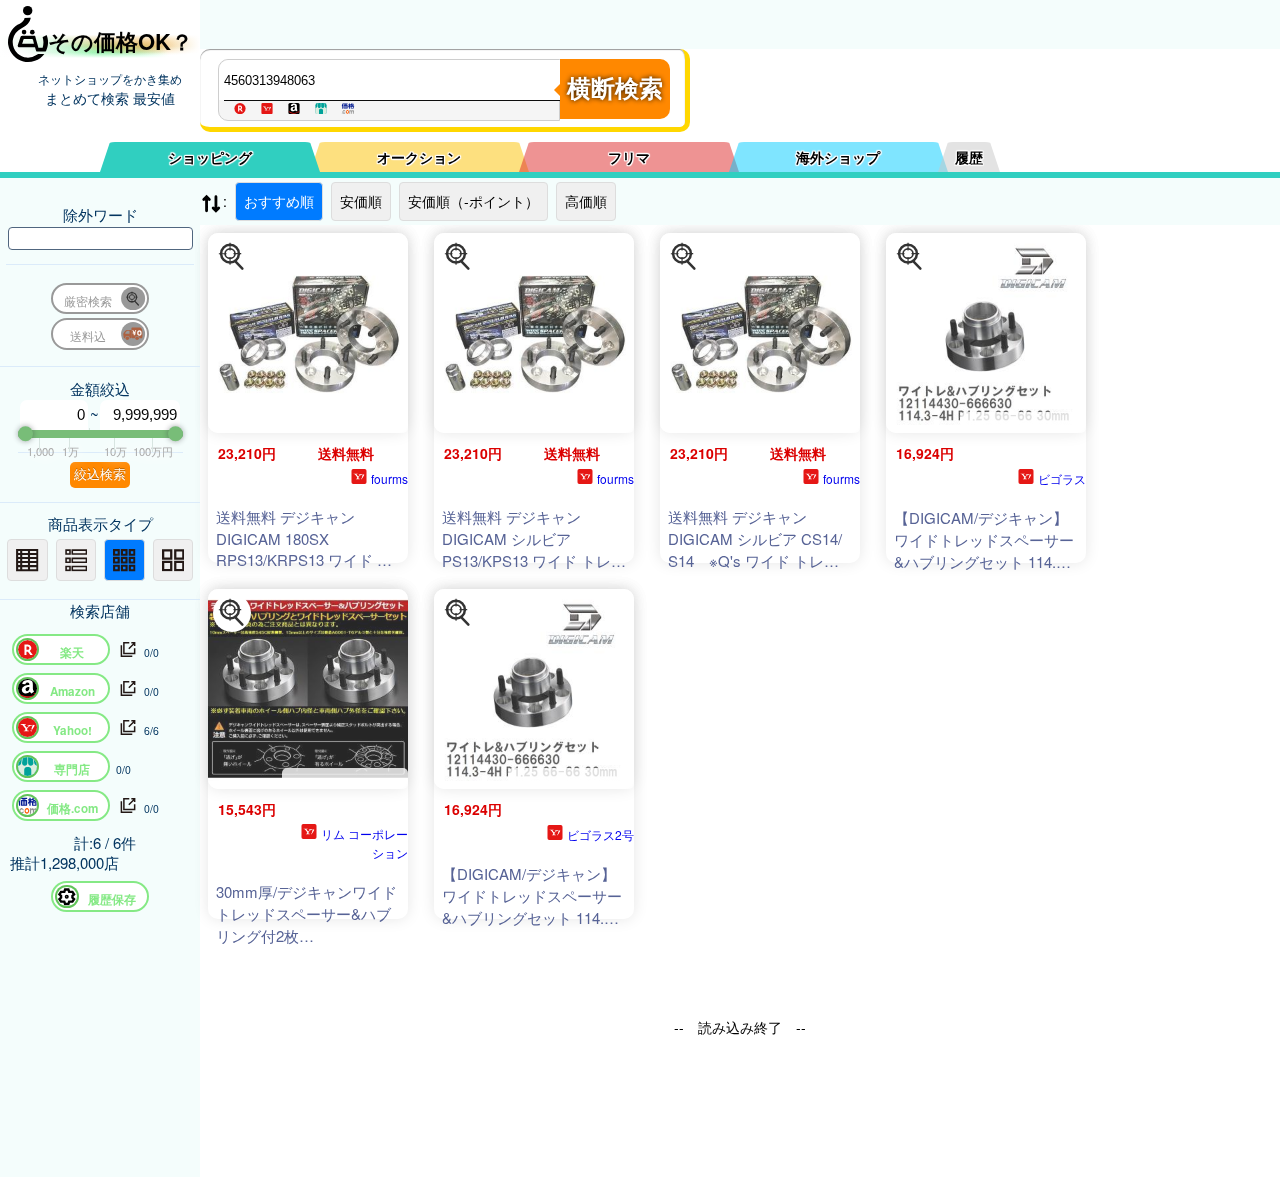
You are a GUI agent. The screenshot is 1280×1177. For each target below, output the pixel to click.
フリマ (629, 157)
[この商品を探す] (232, 257)
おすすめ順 (279, 201)
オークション (419, 157)
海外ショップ (838, 157)
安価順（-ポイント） (473, 201)
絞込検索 (100, 474)
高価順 (586, 201)
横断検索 (615, 88)
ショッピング (210, 157)
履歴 (969, 157)
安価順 (361, 201)
